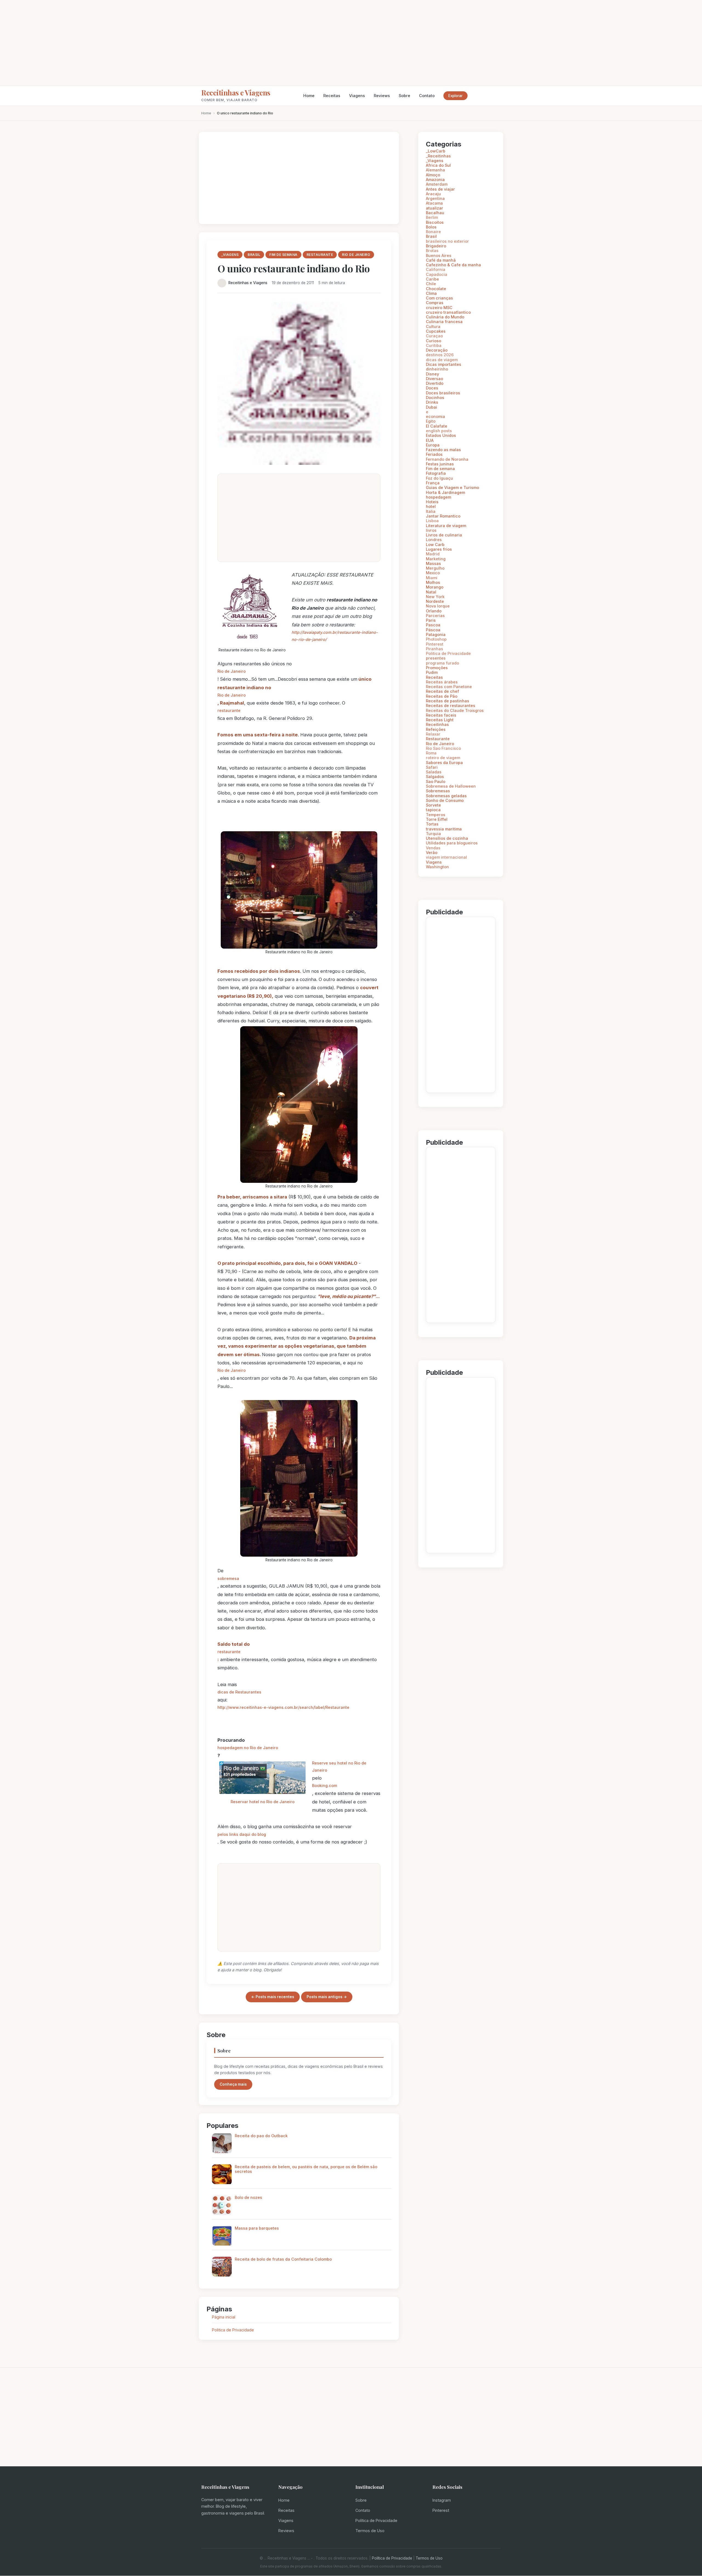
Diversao (434, 379)
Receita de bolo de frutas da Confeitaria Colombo (283, 2259)
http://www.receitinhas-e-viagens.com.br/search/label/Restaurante (283, 1707)
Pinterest (435, 644)
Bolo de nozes (248, 2197)
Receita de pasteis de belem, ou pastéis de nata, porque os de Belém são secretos (306, 2169)
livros (431, 530)
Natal (431, 592)
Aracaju (433, 194)
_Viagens (435, 161)
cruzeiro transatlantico (448, 312)
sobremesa (228, 1578)
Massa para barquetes (257, 2228)
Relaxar (433, 734)
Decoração (437, 350)
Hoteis (432, 502)
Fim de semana (440, 469)
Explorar (455, 96)
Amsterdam (437, 184)
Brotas (432, 251)
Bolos (431, 227)
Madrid (433, 554)
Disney (432, 374)
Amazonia (435, 179)
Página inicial (224, 2317)
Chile (431, 284)
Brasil (431, 236)
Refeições (436, 729)
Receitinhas (437, 724)
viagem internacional (446, 857)
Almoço (433, 175)
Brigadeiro (436, 246)
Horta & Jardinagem (445, 492)
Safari (432, 767)
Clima (431, 293)
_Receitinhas (438, 156)
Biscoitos (435, 222)
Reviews (382, 96)
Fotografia (436, 473)
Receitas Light (440, 720)
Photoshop (436, 639)
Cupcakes (436, 331)
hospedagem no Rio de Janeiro (248, 1748)
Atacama (434, 203)
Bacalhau (435, 213)
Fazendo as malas (443, 450)
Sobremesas (438, 791)
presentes (436, 658)
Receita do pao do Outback (261, 2136)
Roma (431, 753)
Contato (427, 96)
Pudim (432, 672)
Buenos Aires (439, 255)
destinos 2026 (440, 355)
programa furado (442, 663)
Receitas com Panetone (449, 687)
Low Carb (435, 545)
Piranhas (434, 649)
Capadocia (437, 274)
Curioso (434, 341)
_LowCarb (436, 151)
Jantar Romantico (443, 516)
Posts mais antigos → (327, 1997)
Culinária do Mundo (445, 317)
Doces (432, 388)
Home (309, 96)
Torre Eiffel (437, 819)
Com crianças (439, 298)
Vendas (433, 848)
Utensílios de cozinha (447, 838)
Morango (435, 587)
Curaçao (434, 336)
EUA (430, 440)
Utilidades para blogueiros (452, 843)
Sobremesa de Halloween (451, 786)
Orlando (434, 611)
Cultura (433, 326)
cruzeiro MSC (439, 308)
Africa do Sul (438, 165)
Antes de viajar (440, 189)
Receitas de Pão (442, 696)
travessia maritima (444, 829)
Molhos (433, 582)
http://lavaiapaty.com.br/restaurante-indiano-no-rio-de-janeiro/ (335, 636)
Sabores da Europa (444, 763)
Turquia (433, 834)
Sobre (404, 96)
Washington (437, 867)
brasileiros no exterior (447, 241)
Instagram (442, 2500)
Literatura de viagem (446, 526)
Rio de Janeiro (232, 671)
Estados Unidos (441, 435)
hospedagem (438, 497)
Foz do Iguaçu (439, 478)
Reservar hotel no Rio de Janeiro (263, 1802)
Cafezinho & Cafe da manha (453, 265)
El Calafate (437, 426)
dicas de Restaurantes (239, 1692)
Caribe (432, 279)
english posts (439, 431)
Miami (432, 578)
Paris (431, 620)
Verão (432, 852)
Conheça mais (233, 2084)
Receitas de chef (442, 691)
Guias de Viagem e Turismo (452, 487)
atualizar (434, 208)
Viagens (357, 96)
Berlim (432, 217)
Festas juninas (440, 464)
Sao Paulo (436, 781)
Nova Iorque (438, 606)
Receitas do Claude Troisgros (455, 710)
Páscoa (433, 630)
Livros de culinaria (444, 535)
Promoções (437, 668)
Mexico (433, 573)
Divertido (435, 383)
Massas (433, 563)
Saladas (434, 772)
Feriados (434, 454)
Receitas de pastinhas (448, 701)
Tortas (432, 824)
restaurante (229, 710)
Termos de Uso (370, 2531)
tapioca (433, 810)
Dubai (431, 407)
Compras (435, 303)
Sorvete (433, 805)
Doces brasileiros (443, 393)
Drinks (432, 402)
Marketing (436, 559)
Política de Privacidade (376, 2520)
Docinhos (435, 398)
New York (435, 597)
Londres (434, 540)
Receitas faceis (441, 715)
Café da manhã (441, 260)
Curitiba (434, 345)
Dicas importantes (444, 364)
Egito (431, 421)
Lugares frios (439, 549)
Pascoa (433, 625)
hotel (431, 506)
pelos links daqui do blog (242, 1834)
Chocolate (436, 289)
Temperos (436, 815)
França (433, 483)
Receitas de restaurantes (451, 705)
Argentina (435, 198)
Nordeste (435, 601)
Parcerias (435, 616)
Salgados (435, 777)
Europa (433, 445)
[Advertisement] (351, 43)
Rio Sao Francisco (443, 748)
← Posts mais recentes (273, 1997)
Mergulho (435, 568)
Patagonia (436, 634)
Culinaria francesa (444, 322)
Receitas (332, 96)
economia (435, 416)
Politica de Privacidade (233, 2330)
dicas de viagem (442, 360)
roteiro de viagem (443, 758)
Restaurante (438, 739)
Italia (431, 511)
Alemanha (435, 170)
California (436, 269)
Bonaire (433, 232)
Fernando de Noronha (447, 459)
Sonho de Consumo (445, 800)
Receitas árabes (442, 682)
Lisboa (432, 521)
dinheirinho (437, 369)
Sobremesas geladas (446, 796)
